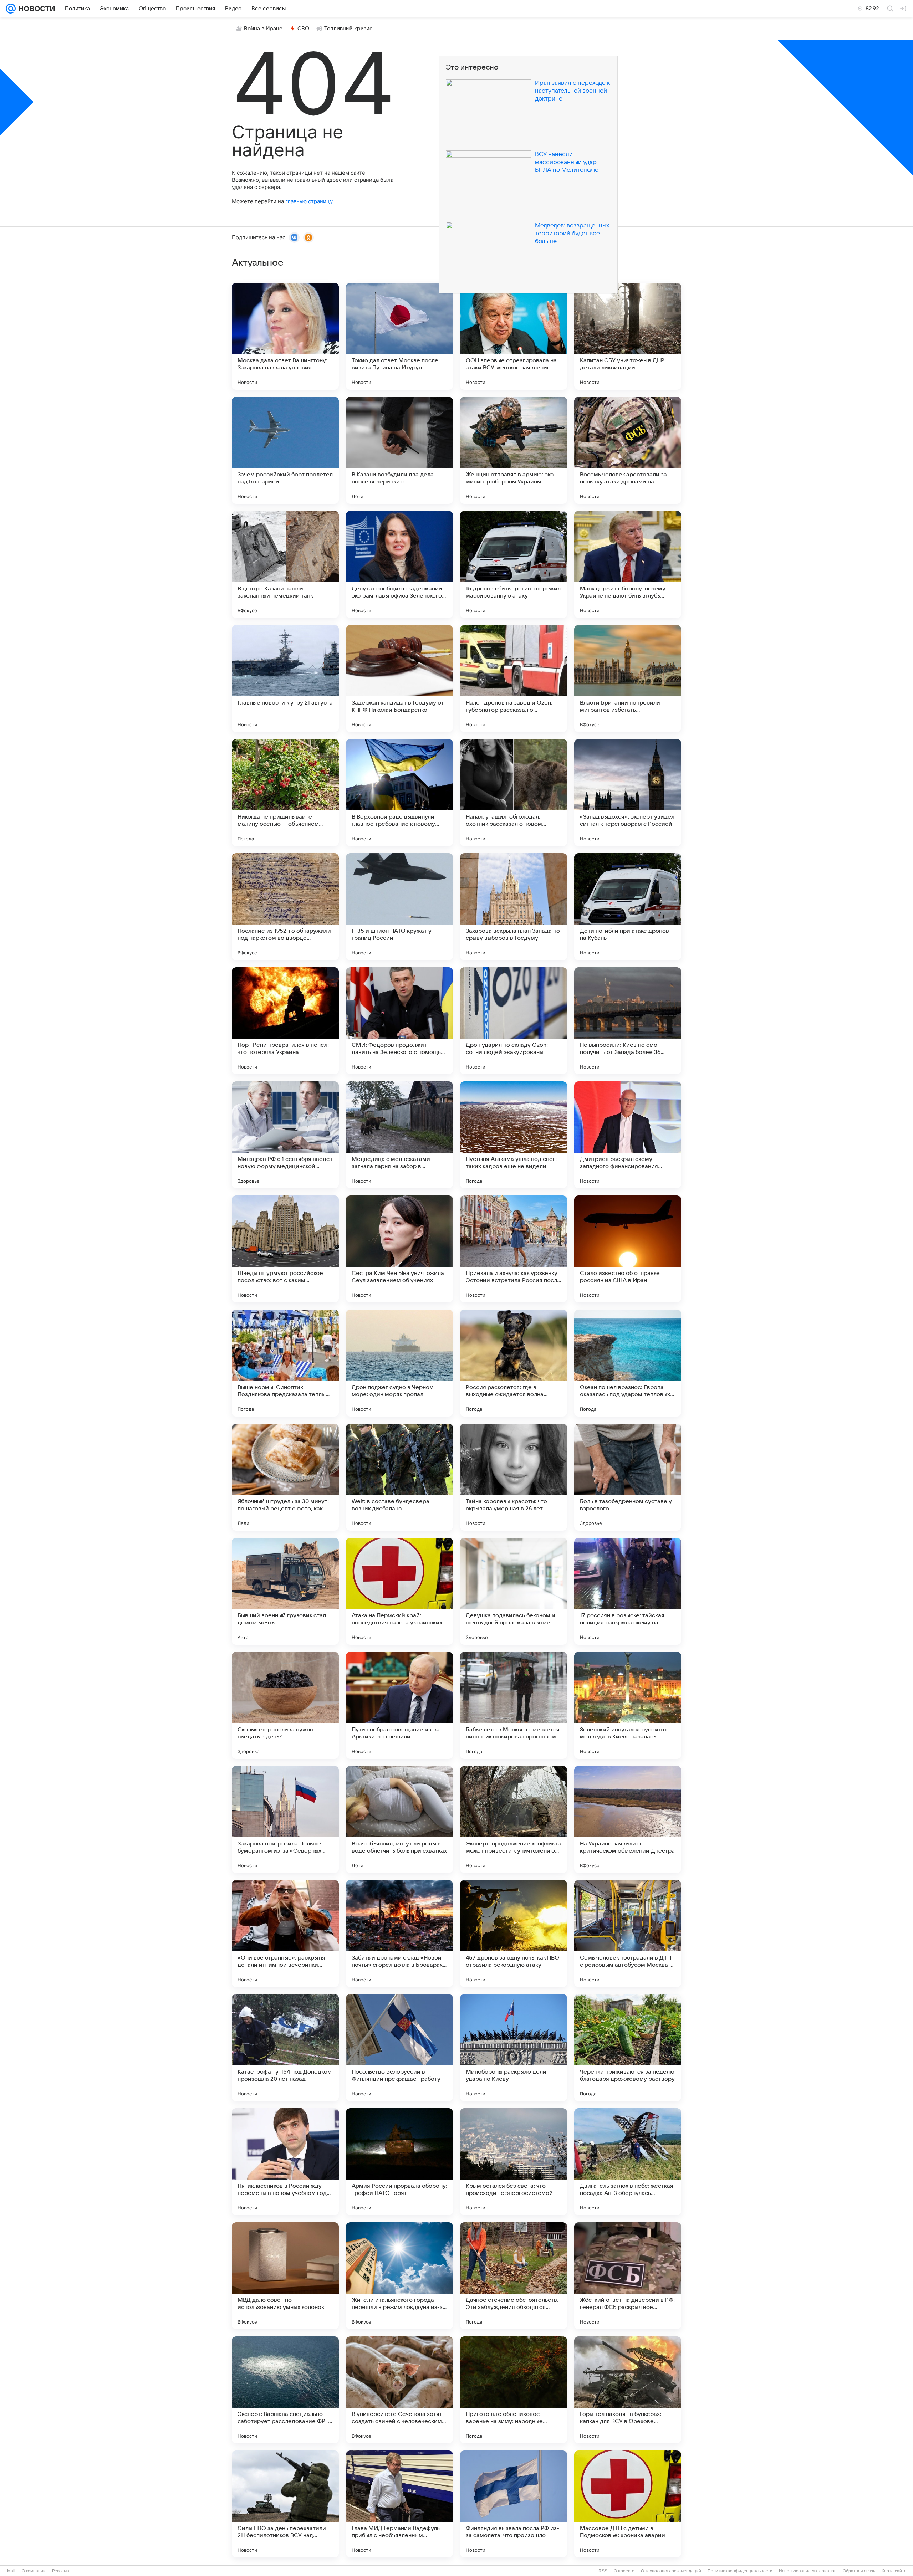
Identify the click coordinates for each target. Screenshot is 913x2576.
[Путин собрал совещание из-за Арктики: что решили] (399, 1705)
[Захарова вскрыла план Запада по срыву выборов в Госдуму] (514, 907)
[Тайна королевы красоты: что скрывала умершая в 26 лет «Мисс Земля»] (514, 1477)
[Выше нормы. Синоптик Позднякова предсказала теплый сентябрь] (285, 1363)
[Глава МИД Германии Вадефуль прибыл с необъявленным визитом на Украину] (399, 2504)
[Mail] (11, 9)
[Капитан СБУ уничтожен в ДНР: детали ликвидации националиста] (628, 336)
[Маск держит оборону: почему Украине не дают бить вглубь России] (628, 564)
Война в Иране (263, 29)
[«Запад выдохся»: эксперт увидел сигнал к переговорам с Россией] (628, 793)
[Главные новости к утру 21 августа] (285, 678)
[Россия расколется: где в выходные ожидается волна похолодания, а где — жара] (514, 1363)
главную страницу (309, 201)
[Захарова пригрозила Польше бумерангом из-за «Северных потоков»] (285, 1819)
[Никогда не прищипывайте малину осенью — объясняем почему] (285, 793)
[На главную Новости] (35, 9)
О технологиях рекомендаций (671, 2571)
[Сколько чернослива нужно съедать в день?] (285, 1705)
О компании (34, 2571)
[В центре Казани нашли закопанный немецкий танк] (285, 564)
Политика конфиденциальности (740, 2571)
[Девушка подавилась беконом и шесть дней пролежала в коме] (514, 1591)
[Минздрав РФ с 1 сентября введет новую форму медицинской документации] (285, 1135)
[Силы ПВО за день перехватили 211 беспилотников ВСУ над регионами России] (285, 2504)
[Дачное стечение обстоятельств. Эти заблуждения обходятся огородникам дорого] (514, 2276)
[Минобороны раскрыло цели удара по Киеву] (514, 2048)
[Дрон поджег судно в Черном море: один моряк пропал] (399, 1363)
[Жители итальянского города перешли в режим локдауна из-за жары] (399, 2276)
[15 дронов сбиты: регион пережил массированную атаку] (514, 564)
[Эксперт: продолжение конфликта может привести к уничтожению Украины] (514, 1819)
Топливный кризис (348, 29)
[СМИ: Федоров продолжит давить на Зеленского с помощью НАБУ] (399, 1021)
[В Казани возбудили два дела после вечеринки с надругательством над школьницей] (399, 450)
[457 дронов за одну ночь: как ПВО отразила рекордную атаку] (514, 1934)
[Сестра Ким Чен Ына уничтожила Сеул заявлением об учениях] (399, 1249)
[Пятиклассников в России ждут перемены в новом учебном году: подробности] (285, 2162)
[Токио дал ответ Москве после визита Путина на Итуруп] (399, 336)
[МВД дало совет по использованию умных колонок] (285, 2276)
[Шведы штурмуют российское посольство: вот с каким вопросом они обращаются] (285, 1249)
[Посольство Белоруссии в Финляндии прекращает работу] (399, 2048)
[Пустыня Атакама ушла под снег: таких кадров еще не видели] (514, 1135)
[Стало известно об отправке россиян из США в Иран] (628, 1249)
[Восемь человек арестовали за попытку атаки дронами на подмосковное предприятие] (628, 450)
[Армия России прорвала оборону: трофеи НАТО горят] (399, 2162)
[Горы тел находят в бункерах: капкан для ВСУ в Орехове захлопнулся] (628, 2390)
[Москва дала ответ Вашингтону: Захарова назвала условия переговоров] (285, 336)
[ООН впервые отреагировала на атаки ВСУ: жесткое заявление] (514, 336)
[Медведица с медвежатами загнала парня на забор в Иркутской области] (399, 1135)
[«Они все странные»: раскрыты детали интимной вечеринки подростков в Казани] (285, 1934)
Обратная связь (859, 2571)
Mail (11, 2571)
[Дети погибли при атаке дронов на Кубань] (628, 907)
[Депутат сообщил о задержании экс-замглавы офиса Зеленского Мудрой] (399, 564)
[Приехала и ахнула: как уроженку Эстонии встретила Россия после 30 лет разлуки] (514, 1249)
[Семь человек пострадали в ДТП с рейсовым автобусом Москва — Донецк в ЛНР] (628, 1934)
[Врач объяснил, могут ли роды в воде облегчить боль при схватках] (399, 1819)
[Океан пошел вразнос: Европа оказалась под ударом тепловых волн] (628, 1363)
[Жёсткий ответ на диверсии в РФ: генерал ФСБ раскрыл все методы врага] (628, 2276)
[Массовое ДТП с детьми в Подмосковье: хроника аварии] (628, 2504)
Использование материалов (808, 2571)
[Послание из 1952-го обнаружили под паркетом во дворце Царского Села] (285, 907)
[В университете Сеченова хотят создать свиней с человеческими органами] (399, 2390)
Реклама (61, 2571)
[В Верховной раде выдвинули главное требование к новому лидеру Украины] (399, 793)
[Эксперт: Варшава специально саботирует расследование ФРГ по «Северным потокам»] (285, 2390)
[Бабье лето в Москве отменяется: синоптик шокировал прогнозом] (514, 1705)
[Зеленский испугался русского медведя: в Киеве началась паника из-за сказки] (628, 1705)
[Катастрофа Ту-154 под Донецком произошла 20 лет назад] (285, 2048)
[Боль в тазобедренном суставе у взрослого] (628, 1477)
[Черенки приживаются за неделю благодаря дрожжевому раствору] (628, 2048)
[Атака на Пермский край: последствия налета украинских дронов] (399, 1591)
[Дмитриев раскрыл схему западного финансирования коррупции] (628, 1135)
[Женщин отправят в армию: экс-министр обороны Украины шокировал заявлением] (514, 450)
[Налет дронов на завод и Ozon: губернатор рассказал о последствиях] (514, 678)
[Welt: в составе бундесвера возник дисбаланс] (399, 1477)
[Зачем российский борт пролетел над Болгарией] (285, 450)
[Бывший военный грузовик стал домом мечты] (285, 1591)
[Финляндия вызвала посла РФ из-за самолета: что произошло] (514, 2504)
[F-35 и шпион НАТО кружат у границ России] (399, 907)
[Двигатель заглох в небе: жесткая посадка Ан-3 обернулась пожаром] (628, 2162)
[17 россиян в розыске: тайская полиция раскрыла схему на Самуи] (628, 1591)
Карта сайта (894, 2571)
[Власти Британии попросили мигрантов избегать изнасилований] (628, 678)
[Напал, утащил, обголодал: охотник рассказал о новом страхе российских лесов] (514, 793)
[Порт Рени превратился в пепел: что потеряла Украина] (285, 1021)
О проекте (624, 2571)
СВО (303, 29)
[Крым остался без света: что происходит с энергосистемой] (514, 2162)
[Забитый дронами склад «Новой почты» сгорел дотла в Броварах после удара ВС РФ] (399, 1934)
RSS (603, 2571)
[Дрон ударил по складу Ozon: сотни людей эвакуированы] (514, 1021)
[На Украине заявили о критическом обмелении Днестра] (628, 1819)
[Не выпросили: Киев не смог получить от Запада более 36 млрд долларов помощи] (628, 1021)
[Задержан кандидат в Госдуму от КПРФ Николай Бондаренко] (399, 678)
